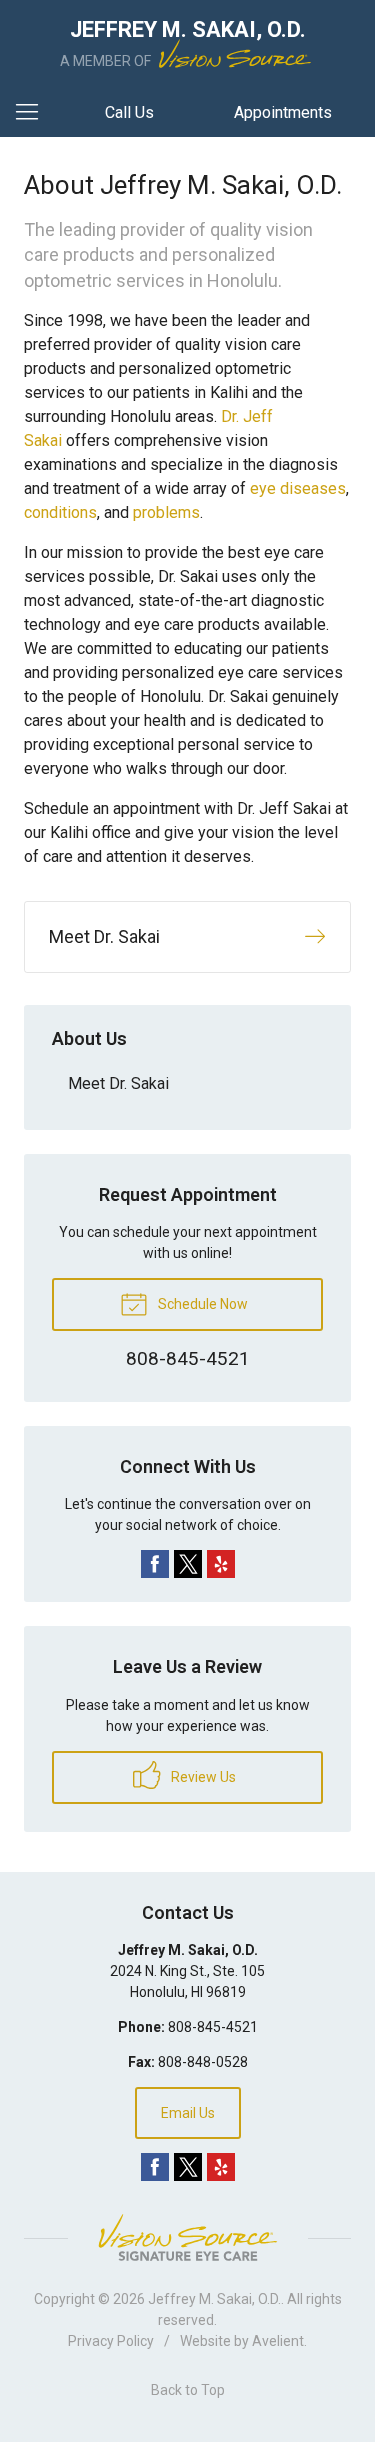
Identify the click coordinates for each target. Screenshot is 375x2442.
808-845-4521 (213, 2027)
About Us (89, 1038)
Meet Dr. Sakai (118, 1083)
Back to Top (188, 2390)
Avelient (278, 2341)
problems (166, 512)
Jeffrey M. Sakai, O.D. (214, 2299)
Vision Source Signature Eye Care (188, 2237)
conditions (60, 512)
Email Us (188, 2113)
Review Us (202, 1777)
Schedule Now (201, 1304)
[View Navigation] (34, 113)
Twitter (188, 1564)
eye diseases (298, 488)
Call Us (129, 112)
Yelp (221, 1564)
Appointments (283, 112)
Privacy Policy (111, 2341)
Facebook (155, 1564)
